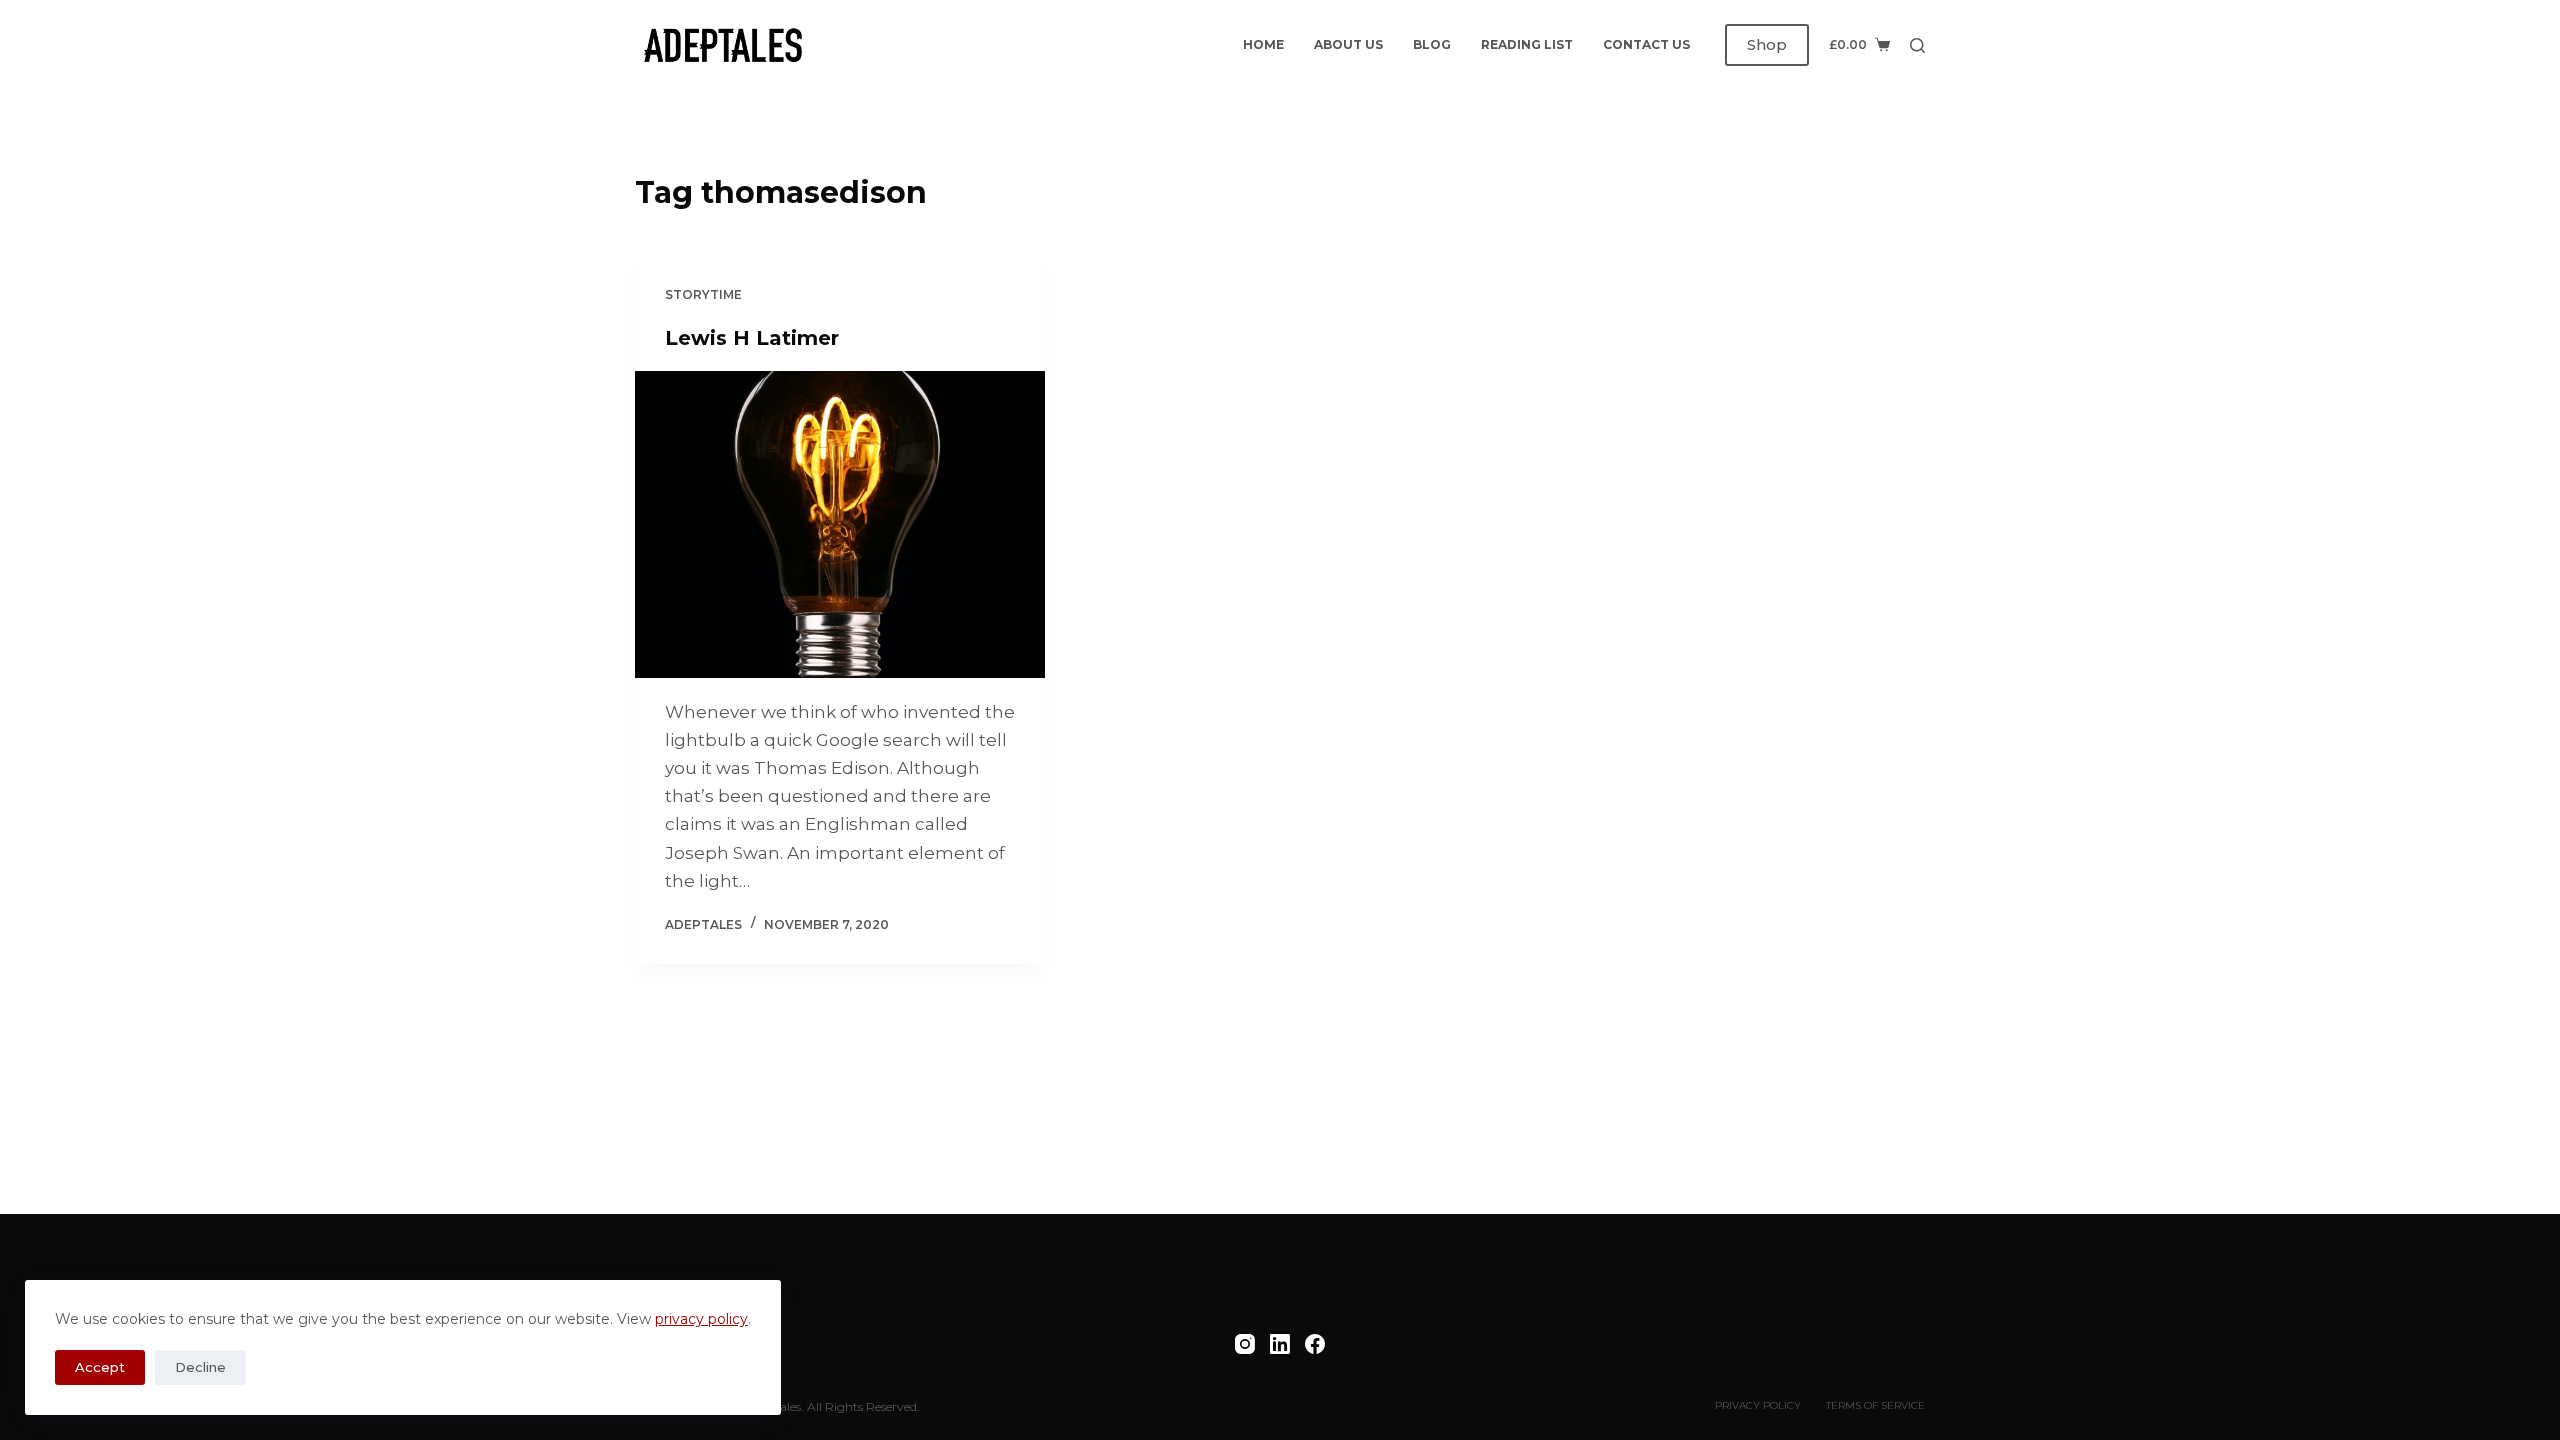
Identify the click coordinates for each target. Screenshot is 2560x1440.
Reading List (1527, 44)
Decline (200, 1367)
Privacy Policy (1758, 1405)
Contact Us (1646, 44)
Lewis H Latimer (752, 338)
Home (1263, 44)
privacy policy (701, 1319)
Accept (100, 1367)
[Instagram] (1245, 1344)
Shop (1767, 44)
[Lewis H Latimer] (840, 525)
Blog (1432, 44)
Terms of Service (1875, 1405)
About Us (1348, 44)
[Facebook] (1315, 1344)
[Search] (1917, 45)
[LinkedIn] (1280, 1344)
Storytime (703, 294)
